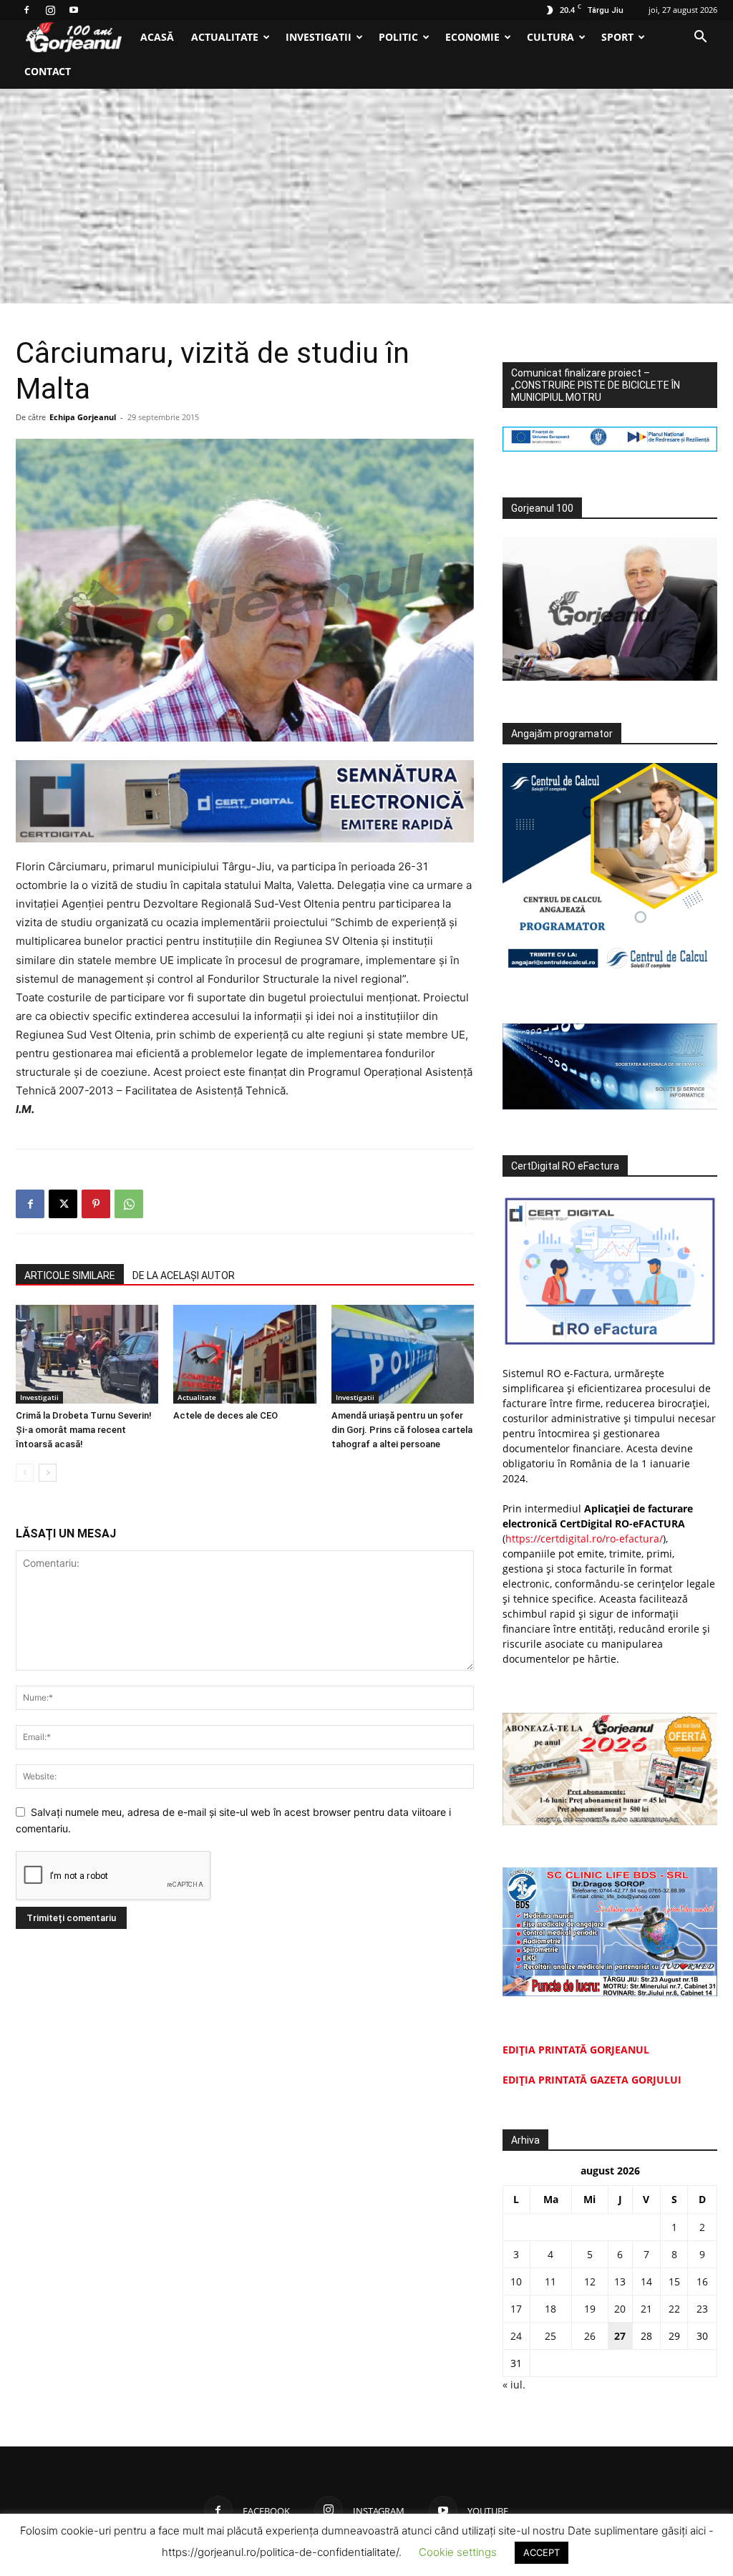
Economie (472, 37)
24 (516, 2336)
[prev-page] (25, 1473)
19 (590, 2309)
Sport (617, 37)
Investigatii (319, 37)
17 (516, 2309)
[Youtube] (74, 10)
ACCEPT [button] (542, 2552)
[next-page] (48, 1473)
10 (516, 2281)
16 (702, 2281)
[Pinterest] (96, 1204)
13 (620, 2281)
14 (646, 2281)
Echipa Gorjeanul (83, 417)
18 (550, 2309)
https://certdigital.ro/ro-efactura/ (584, 1539)
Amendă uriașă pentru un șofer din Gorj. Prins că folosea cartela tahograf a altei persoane (402, 1430)
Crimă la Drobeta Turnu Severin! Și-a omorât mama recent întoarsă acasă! (84, 1430)
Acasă (157, 37)
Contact (48, 71)
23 (702, 2309)
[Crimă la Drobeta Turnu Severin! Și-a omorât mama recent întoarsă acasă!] (87, 1354)
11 (550, 2281)
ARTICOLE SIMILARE (70, 1275)
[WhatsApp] (129, 1204)
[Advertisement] (366, 196)
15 (674, 2281)
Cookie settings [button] (458, 2552)
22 (674, 2309)
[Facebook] (26, 10)
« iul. (514, 2385)
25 (550, 2336)
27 (620, 2336)
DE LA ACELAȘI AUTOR (184, 1275)
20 (620, 2309)
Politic (398, 37)
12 (590, 2281)
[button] (700, 38)
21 (646, 2309)
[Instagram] (50, 10)
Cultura (550, 37)
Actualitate (225, 37)
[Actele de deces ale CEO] (244, 1354)
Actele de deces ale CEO (225, 1415)
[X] (63, 1204)
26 (590, 2336)
